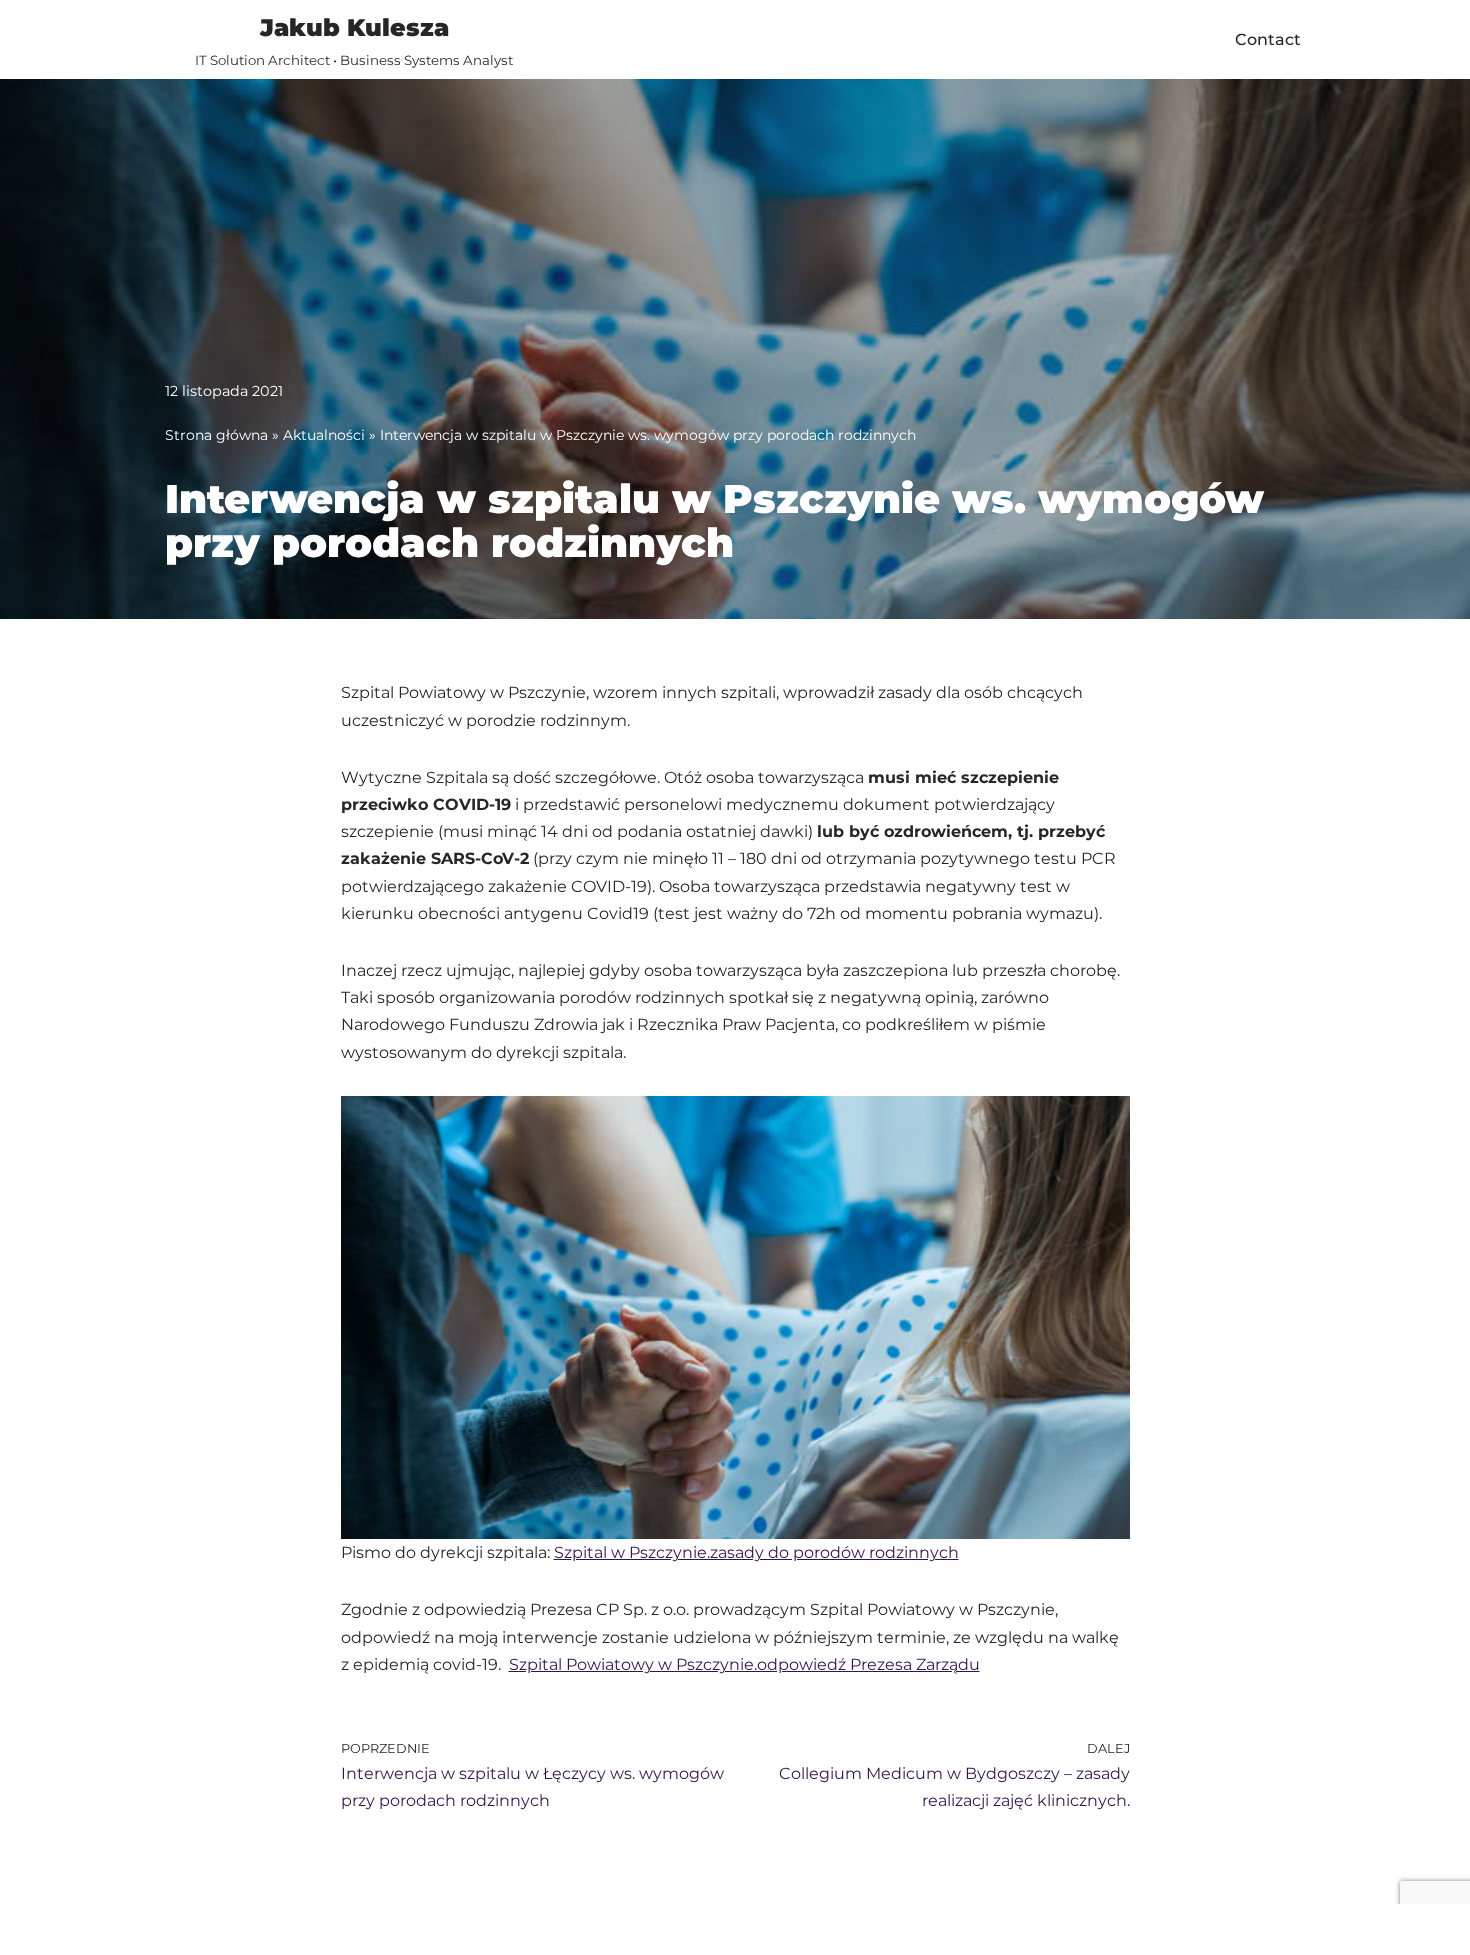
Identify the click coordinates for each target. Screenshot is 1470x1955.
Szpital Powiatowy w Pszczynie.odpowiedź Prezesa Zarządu (744, 1664)
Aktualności (324, 435)
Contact (1268, 39)
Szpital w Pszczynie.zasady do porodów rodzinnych (756, 1552)
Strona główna (216, 435)
